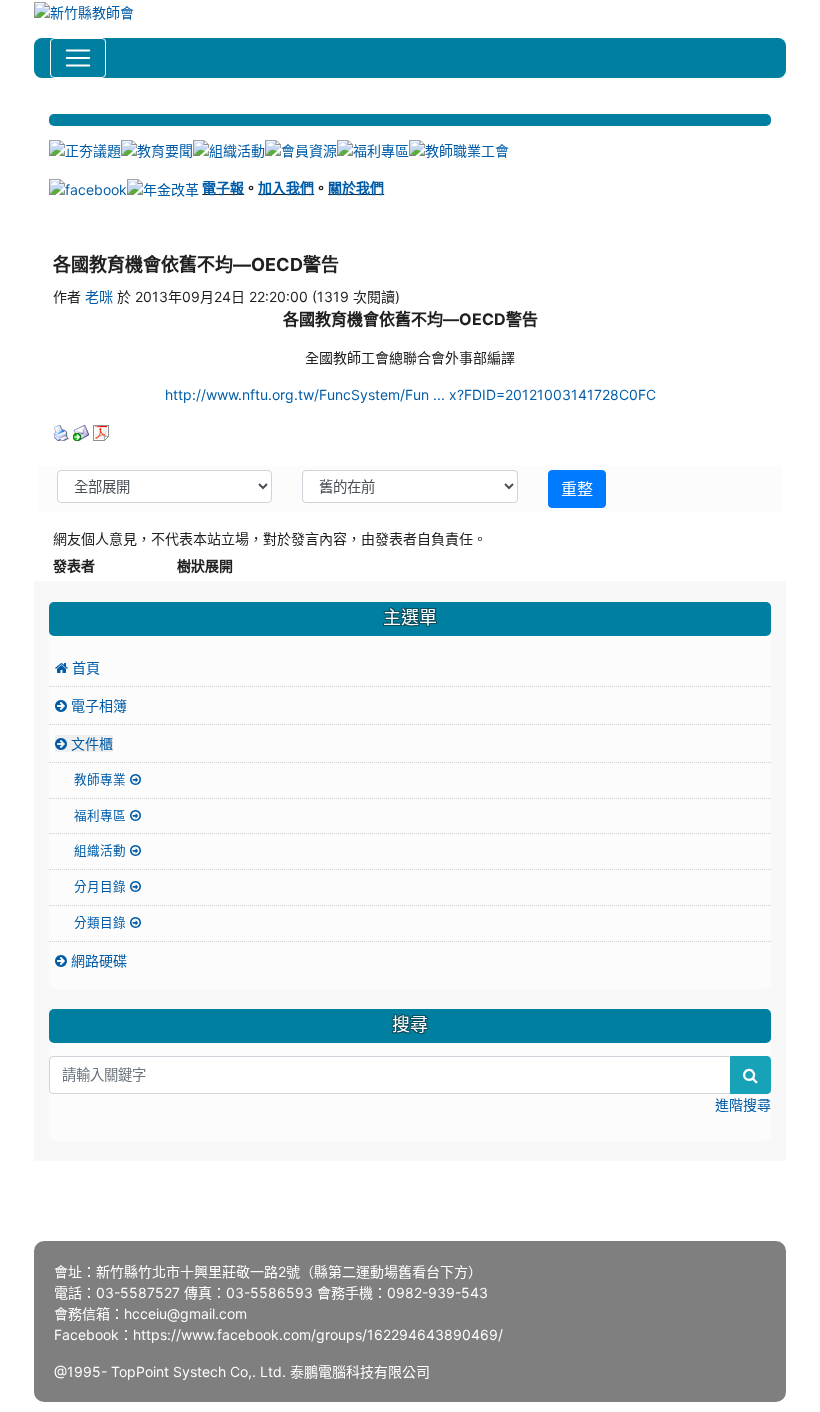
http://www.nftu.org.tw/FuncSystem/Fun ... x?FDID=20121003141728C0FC (410, 394)
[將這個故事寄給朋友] (81, 431)
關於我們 (356, 187)
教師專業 (102, 779)
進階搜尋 (743, 1104)
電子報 (223, 187)
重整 (577, 489)
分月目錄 (102, 886)
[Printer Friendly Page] (61, 431)
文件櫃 (90, 743)
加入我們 (286, 187)
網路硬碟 (97, 960)
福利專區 (102, 815)
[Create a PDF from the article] (101, 431)
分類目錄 (102, 922)
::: (52, 106)
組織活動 (102, 850)
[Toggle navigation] (78, 58)
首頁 (84, 667)
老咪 (99, 296)
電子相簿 (97, 705)
